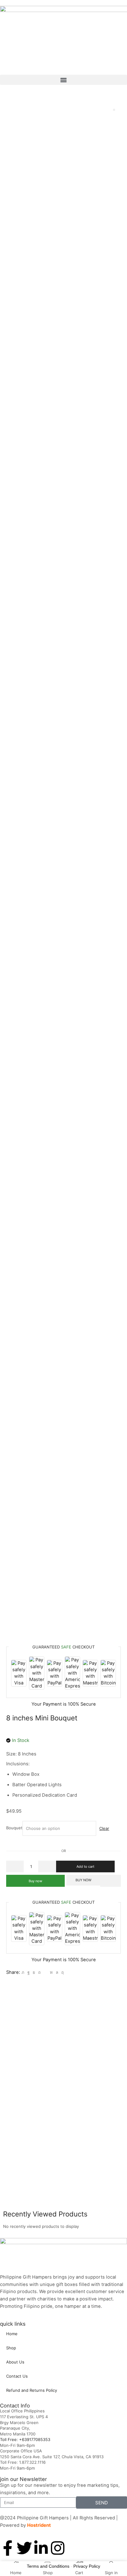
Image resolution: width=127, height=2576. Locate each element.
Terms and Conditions (48, 2566)
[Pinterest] (39, 1972)
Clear (104, 1828)
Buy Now (83, 1880)
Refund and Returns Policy (32, 2390)
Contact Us (17, 2376)
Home (12, 2334)
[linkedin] (51, 1972)
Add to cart (85, 1866)
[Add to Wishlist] (110, 1881)
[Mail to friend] (45, 1972)
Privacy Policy (87, 2566)
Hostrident (39, 2525)
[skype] (62, 1972)
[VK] (34, 1972)
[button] (63, 80)
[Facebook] (29, 1972)
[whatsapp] (57, 1972)
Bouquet (14, 1828)
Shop (11, 2348)
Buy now (35, 1881)
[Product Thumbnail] (114, 110)
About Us (15, 2362)
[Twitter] (23, 1972)
